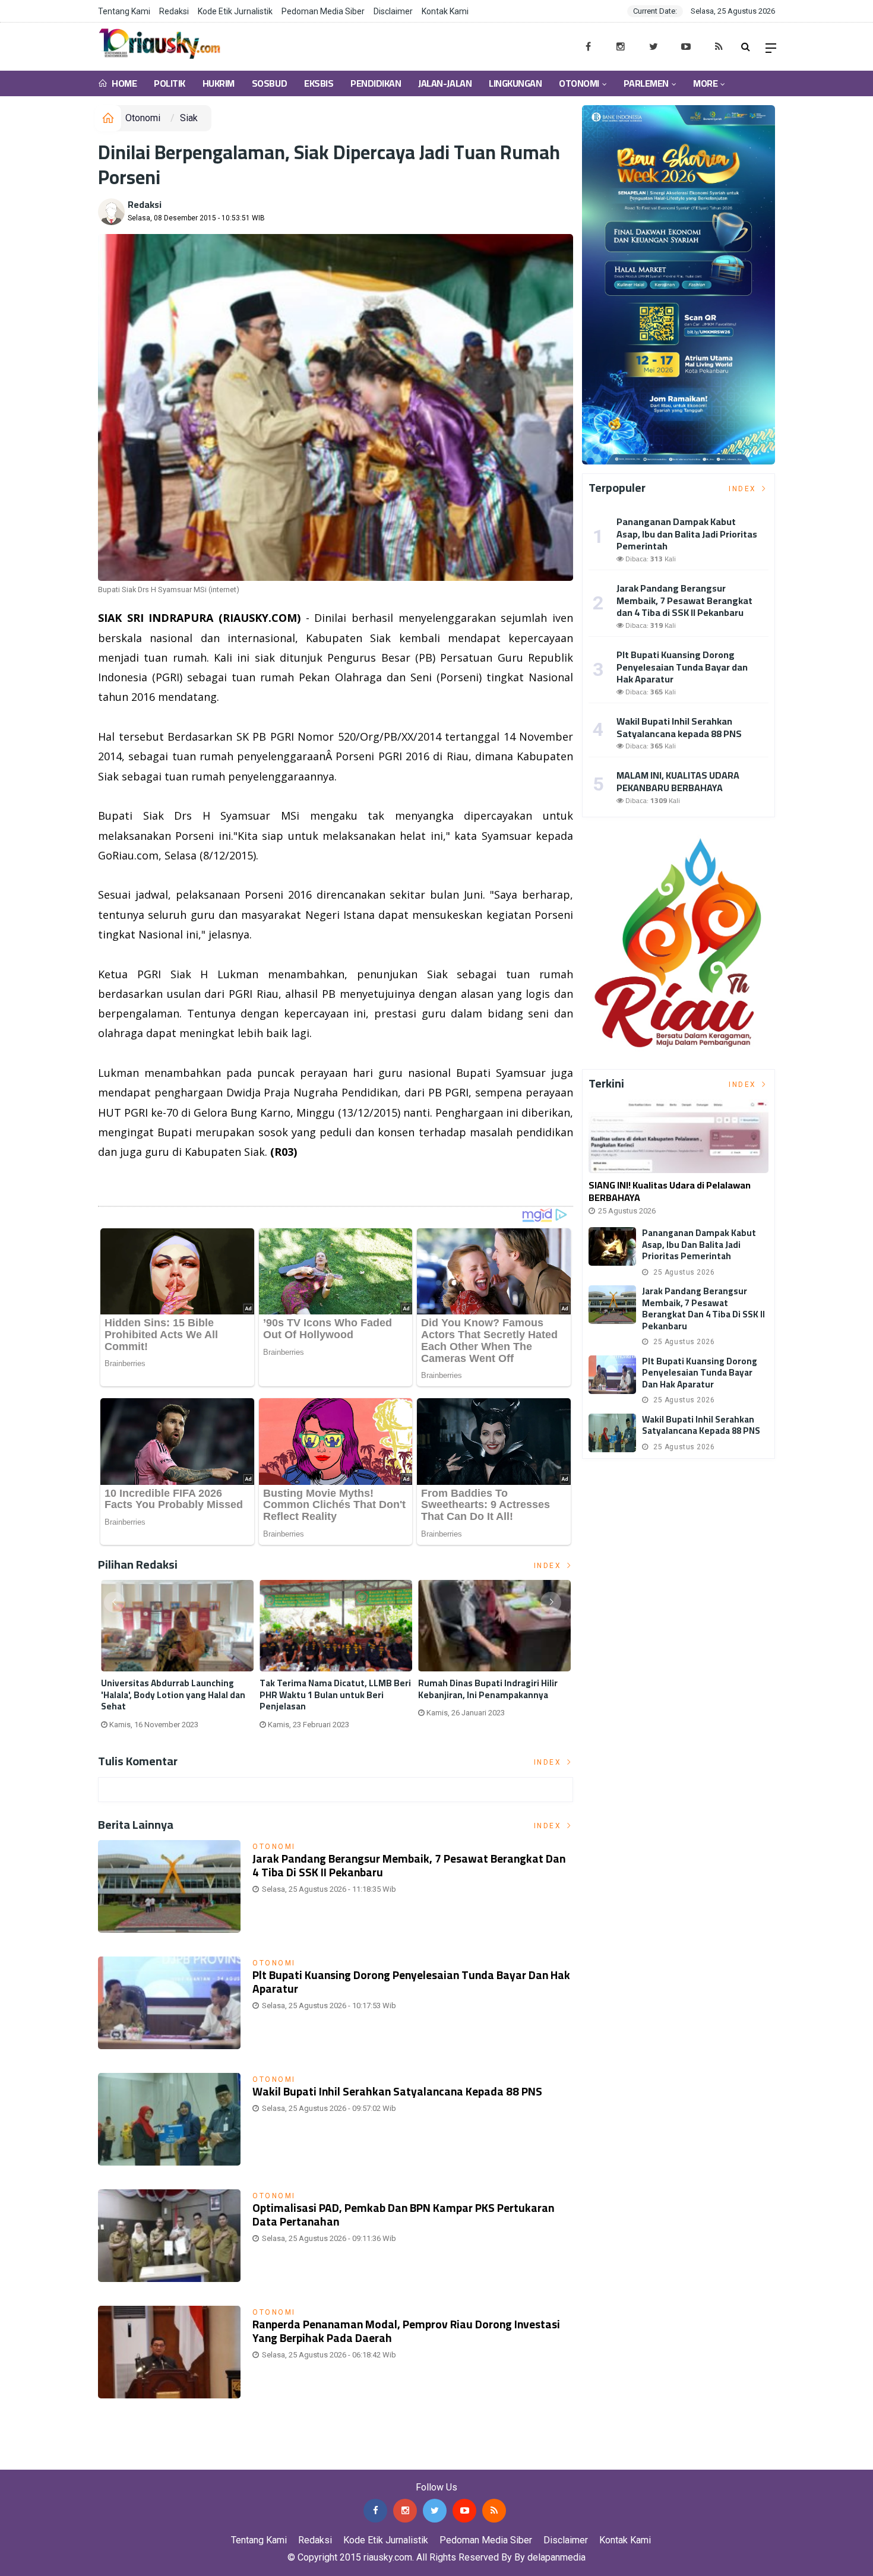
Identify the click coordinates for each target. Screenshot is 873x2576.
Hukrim (219, 83)
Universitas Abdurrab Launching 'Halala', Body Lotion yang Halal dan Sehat (173, 1695)
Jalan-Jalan (445, 83)
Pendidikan (376, 83)
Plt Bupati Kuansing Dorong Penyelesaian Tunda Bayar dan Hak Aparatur (411, 1982)
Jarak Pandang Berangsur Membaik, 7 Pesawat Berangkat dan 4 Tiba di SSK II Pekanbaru (409, 1865)
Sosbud (269, 83)
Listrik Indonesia (139, 1183)
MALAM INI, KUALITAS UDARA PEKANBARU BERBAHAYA (678, 781)
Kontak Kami (445, 11)
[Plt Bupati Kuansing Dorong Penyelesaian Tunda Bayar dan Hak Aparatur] (612, 1375)
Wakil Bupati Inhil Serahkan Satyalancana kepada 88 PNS (397, 2091)
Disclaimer (393, 11)
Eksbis (319, 83)
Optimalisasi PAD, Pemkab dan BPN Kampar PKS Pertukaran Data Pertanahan (403, 2215)
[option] (177, 1659)
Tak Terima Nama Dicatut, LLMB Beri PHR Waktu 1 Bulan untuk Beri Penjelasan (335, 1695)
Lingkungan (515, 83)
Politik (170, 83)
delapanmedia (556, 2557)
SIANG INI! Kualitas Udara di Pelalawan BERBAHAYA (670, 1191)
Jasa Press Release (42, 2460)
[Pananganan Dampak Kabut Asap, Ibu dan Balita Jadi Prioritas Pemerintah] (612, 1246)
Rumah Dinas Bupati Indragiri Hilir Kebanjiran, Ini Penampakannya (488, 1689)
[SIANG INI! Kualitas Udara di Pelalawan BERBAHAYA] (679, 1136)
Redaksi (174, 11)
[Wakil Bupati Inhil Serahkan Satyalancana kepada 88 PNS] (612, 1433)
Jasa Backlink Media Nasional (149, 2460)
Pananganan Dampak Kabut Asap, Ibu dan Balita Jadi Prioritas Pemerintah (687, 534)
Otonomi (579, 83)
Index (549, 1566)
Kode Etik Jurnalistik (235, 11)
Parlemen (646, 83)
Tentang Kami (124, 11)
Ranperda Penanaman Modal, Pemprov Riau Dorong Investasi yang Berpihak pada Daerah (406, 2331)
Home (124, 83)
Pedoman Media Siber (323, 11)
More (705, 83)
